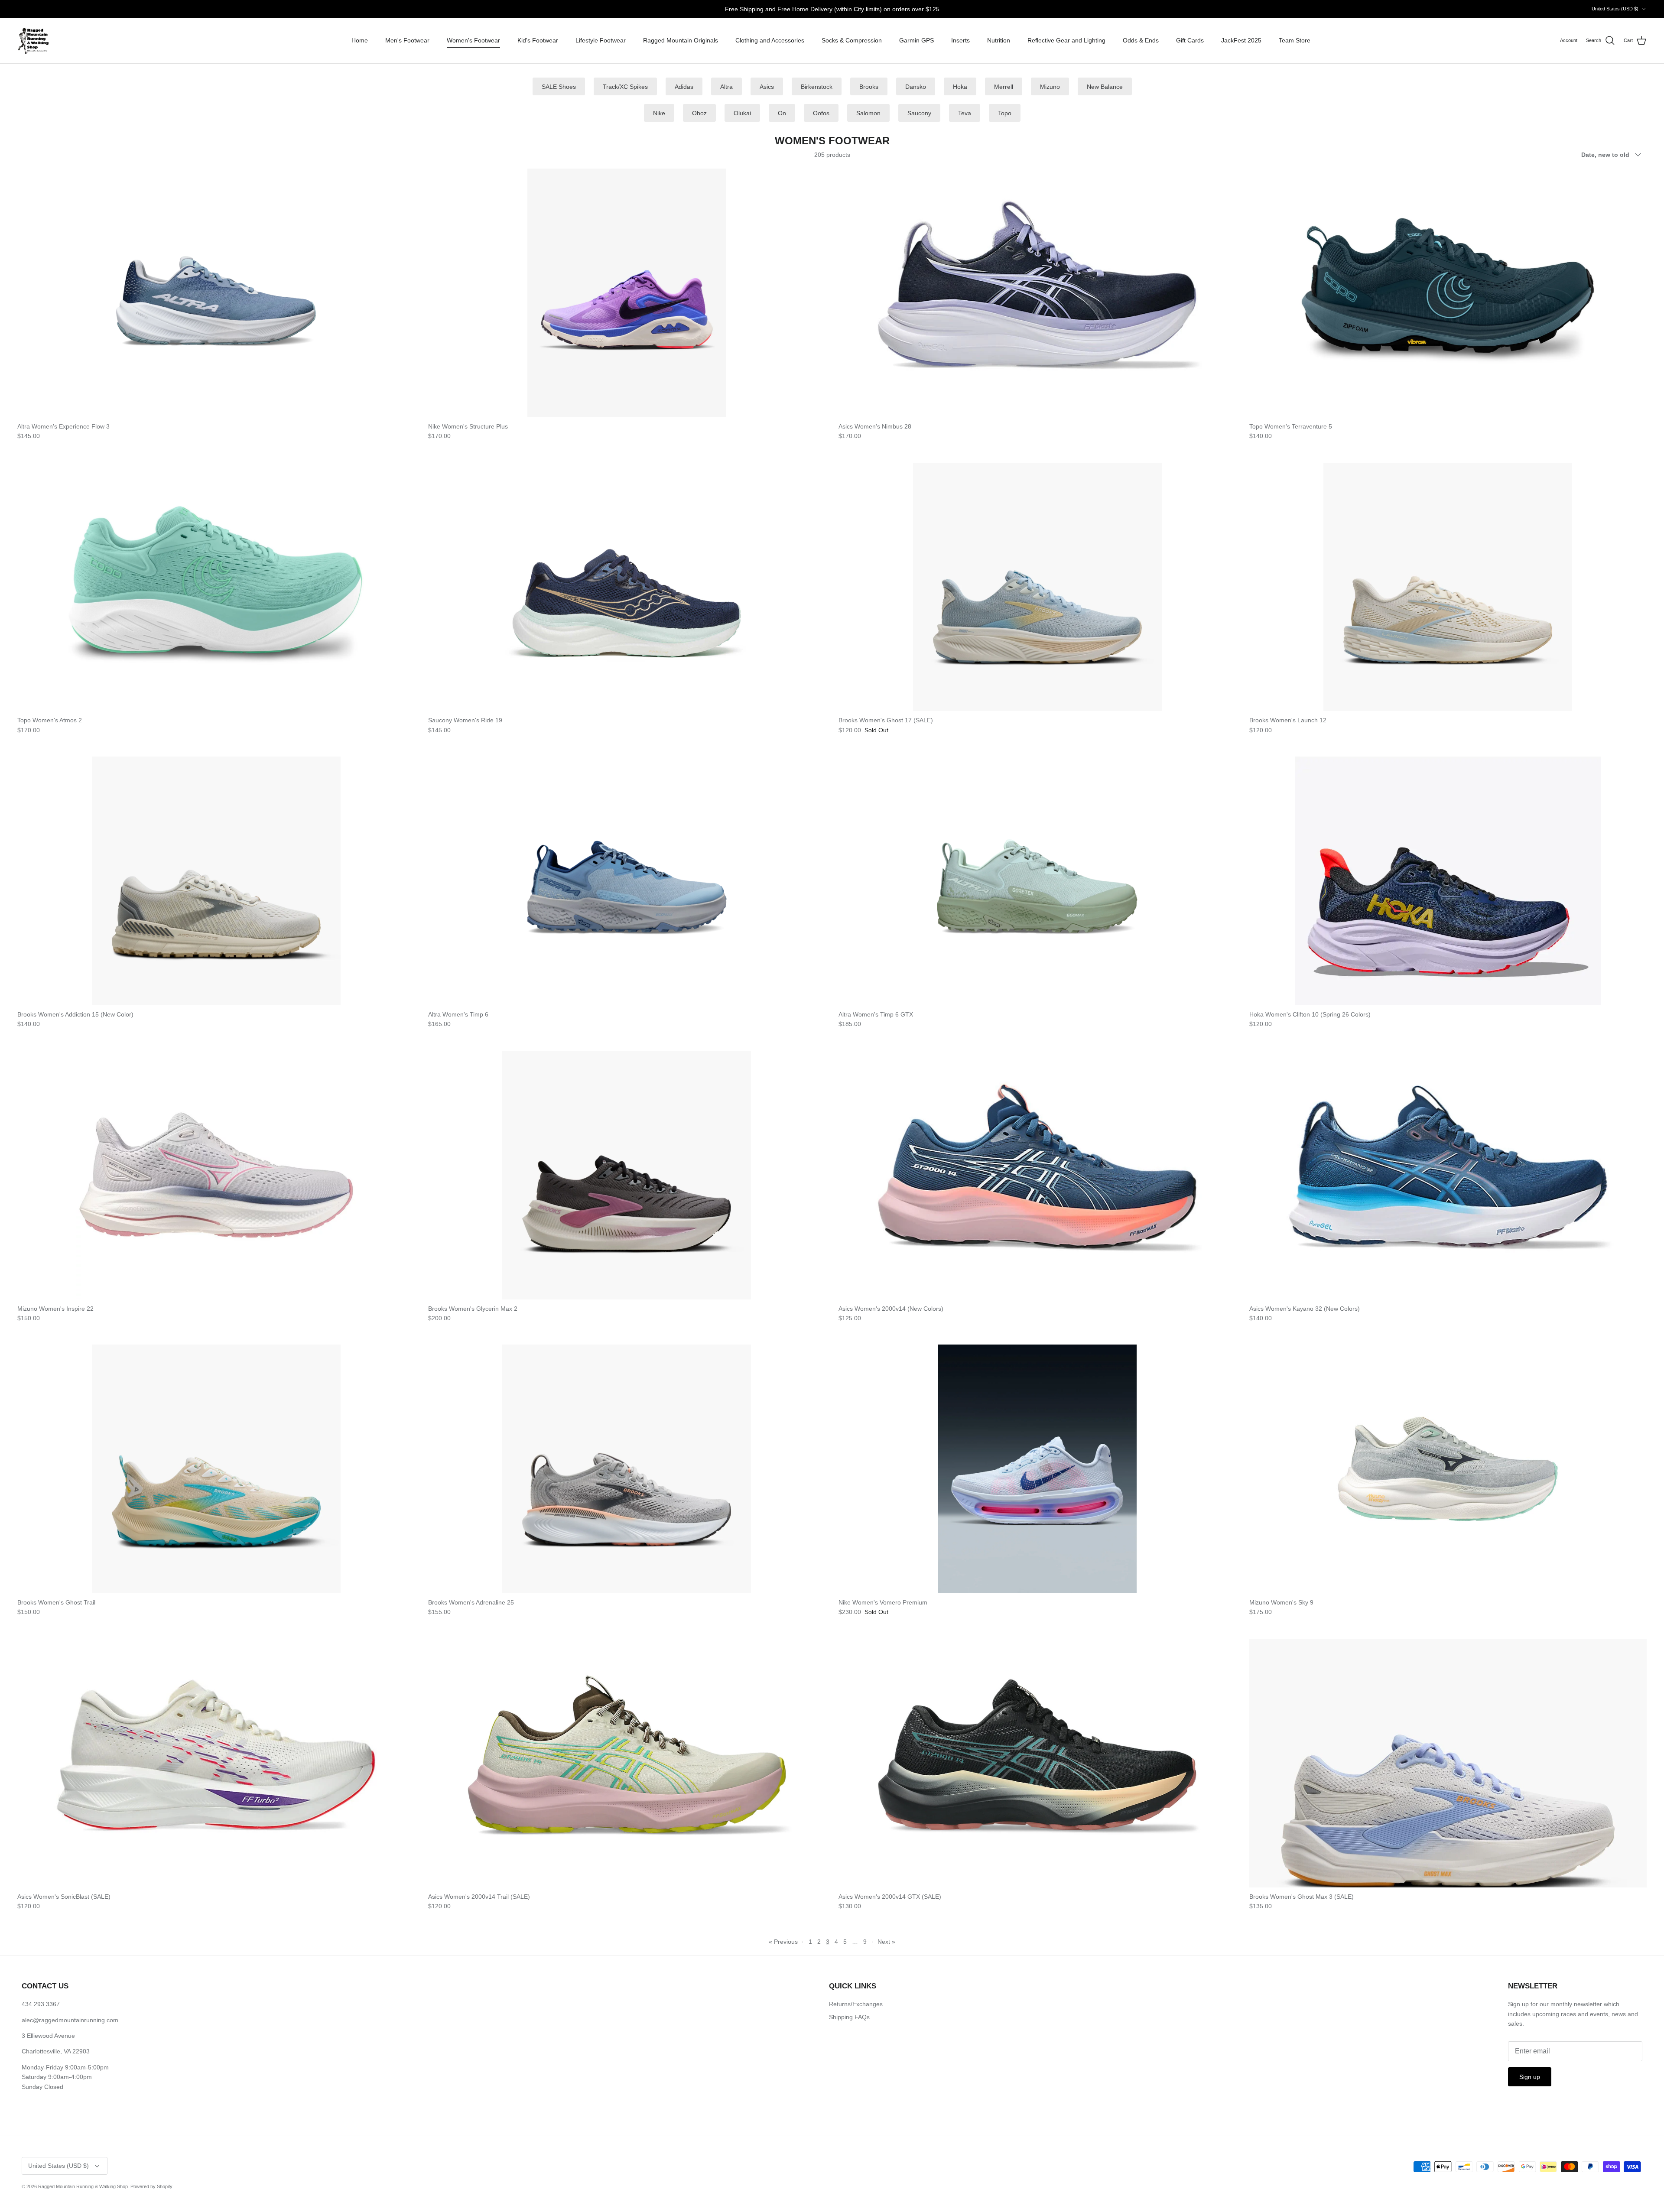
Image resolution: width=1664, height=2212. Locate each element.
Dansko (916, 87)
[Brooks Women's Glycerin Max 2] (627, 1175)
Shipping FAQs (849, 2017)
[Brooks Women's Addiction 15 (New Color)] (216, 881)
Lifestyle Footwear (601, 40)
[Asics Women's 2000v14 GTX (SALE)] (1037, 1763)
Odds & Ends (1141, 40)
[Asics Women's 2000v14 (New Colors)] (1037, 1175)
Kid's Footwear (538, 40)
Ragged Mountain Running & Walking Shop (83, 2186)
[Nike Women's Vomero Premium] (1037, 1469)
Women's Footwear (473, 40)
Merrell (1004, 87)
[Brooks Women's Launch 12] (1448, 587)
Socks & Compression (852, 40)
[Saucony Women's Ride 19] (627, 587)
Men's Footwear (407, 40)
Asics (767, 87)
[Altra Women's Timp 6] (627, 881)
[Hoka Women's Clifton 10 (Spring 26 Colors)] (1448, 881)
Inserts (960, 40)
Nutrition (999, 40)
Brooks (869, 87)
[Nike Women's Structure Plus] (627, 293)
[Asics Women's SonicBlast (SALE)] (216, 1763)
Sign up (1530, 2077)
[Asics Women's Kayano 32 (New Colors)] (1448, 1175)
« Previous (783, 1942)
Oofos (821, 113)
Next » (886, 1942)
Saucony (919, 113)
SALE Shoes (559, 87)
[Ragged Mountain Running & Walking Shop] (34, 41)
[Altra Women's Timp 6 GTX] (1037, 881)
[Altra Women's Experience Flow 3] (216, 293)
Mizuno (1050, 87)
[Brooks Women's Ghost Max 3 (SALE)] (1448, 1763)
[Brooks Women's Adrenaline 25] (627, 1469)
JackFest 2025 (1241, 40)
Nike (659, 113)
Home (360, 40)
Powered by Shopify (151, 2186)
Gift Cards (1190, 40)
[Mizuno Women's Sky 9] (1448, 1469)
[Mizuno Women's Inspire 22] (216, 1175)
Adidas (684, 87)
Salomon (868, 113)
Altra (726, 87)
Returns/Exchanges (856, 2004)
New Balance (1105, 87)
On (782, 113)
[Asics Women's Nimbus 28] (1037, 293)
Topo (1005, 113)
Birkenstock (817, 87)
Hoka (960, 87)
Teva (965, 113)
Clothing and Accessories (770, 40)
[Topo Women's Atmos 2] (216, 587)
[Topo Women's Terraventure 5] (1448, 293)
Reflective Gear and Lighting (1066, 40)
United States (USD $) (1615, 9)
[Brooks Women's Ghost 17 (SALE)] (1037, 587)
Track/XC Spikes (625, 87)
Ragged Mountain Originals (681, 40)
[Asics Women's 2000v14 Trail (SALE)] (627, 1763)
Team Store (1295, 40)
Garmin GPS (916, 40)
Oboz (699, 113)
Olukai (742, 113)
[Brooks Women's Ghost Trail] (216, 1469)
